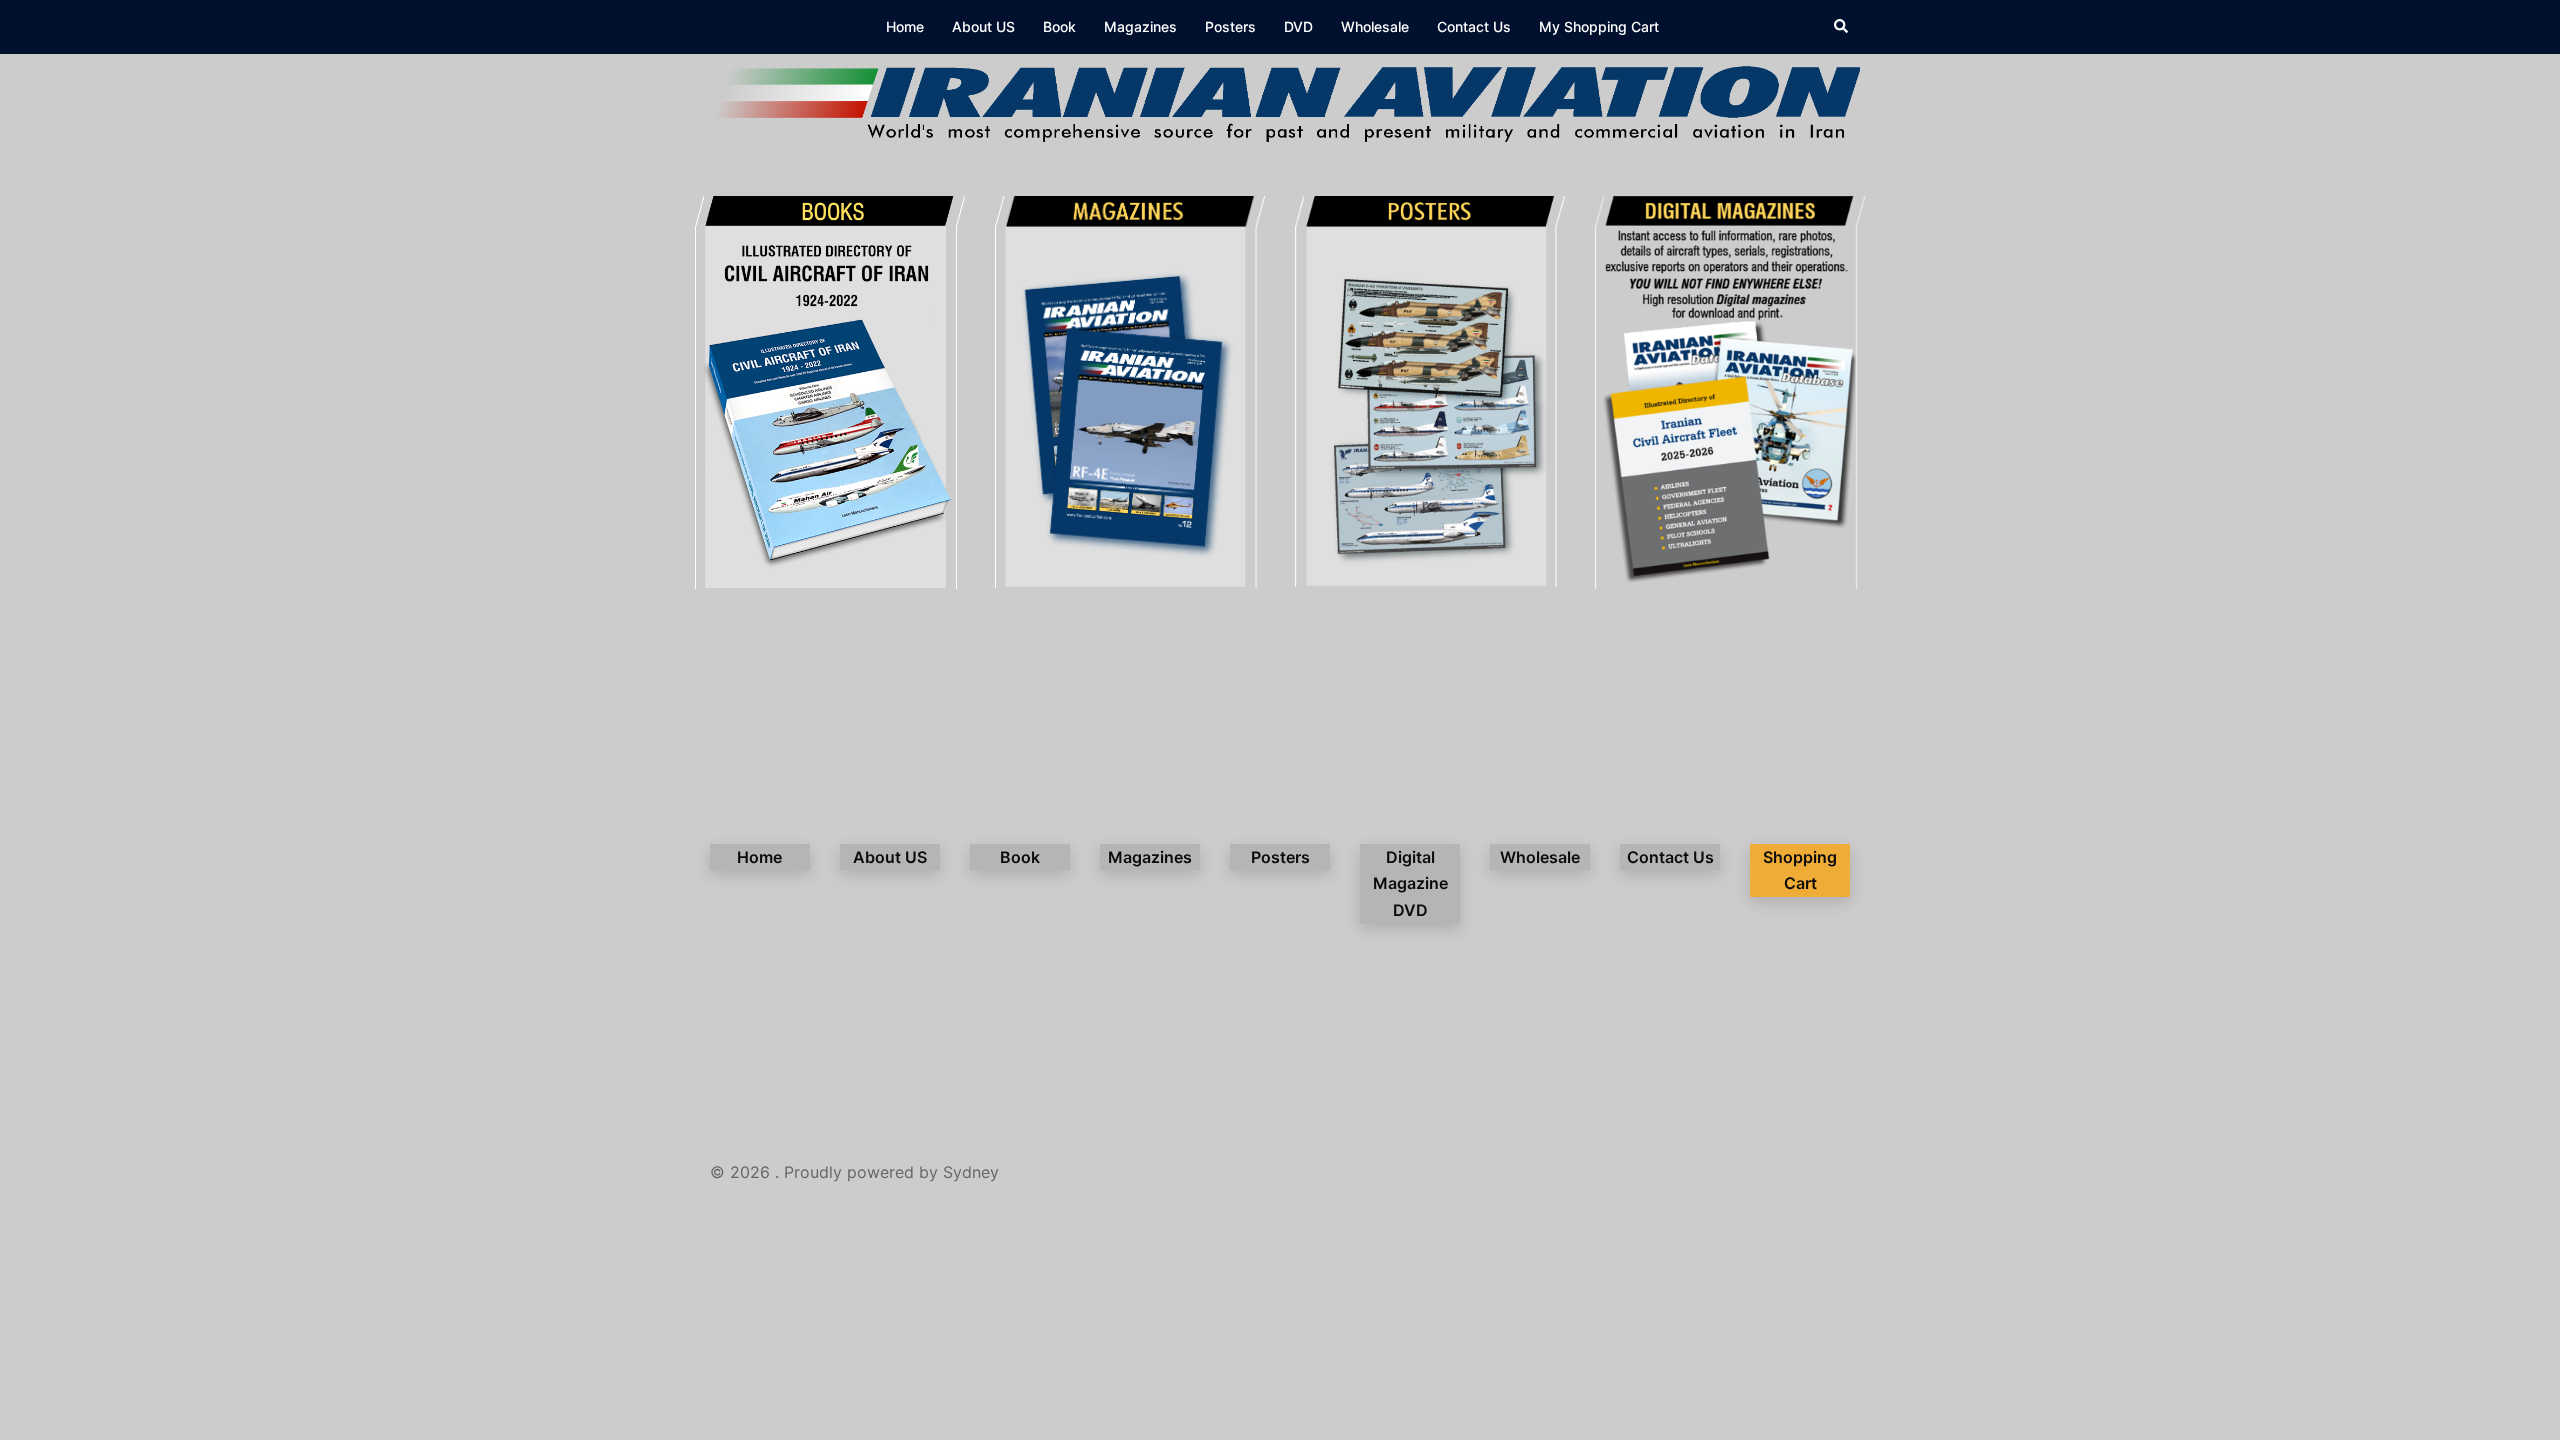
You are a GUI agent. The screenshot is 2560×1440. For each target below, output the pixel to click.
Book (1059, 26)
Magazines (1140, 26)
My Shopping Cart (1599, 26)
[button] (1842, 27)
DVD (1298, 26)
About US (983, 26)
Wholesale (1375, 26)
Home (905, 26)
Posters (1230, 26)
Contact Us (1474, 26)
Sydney (971, 1172)
